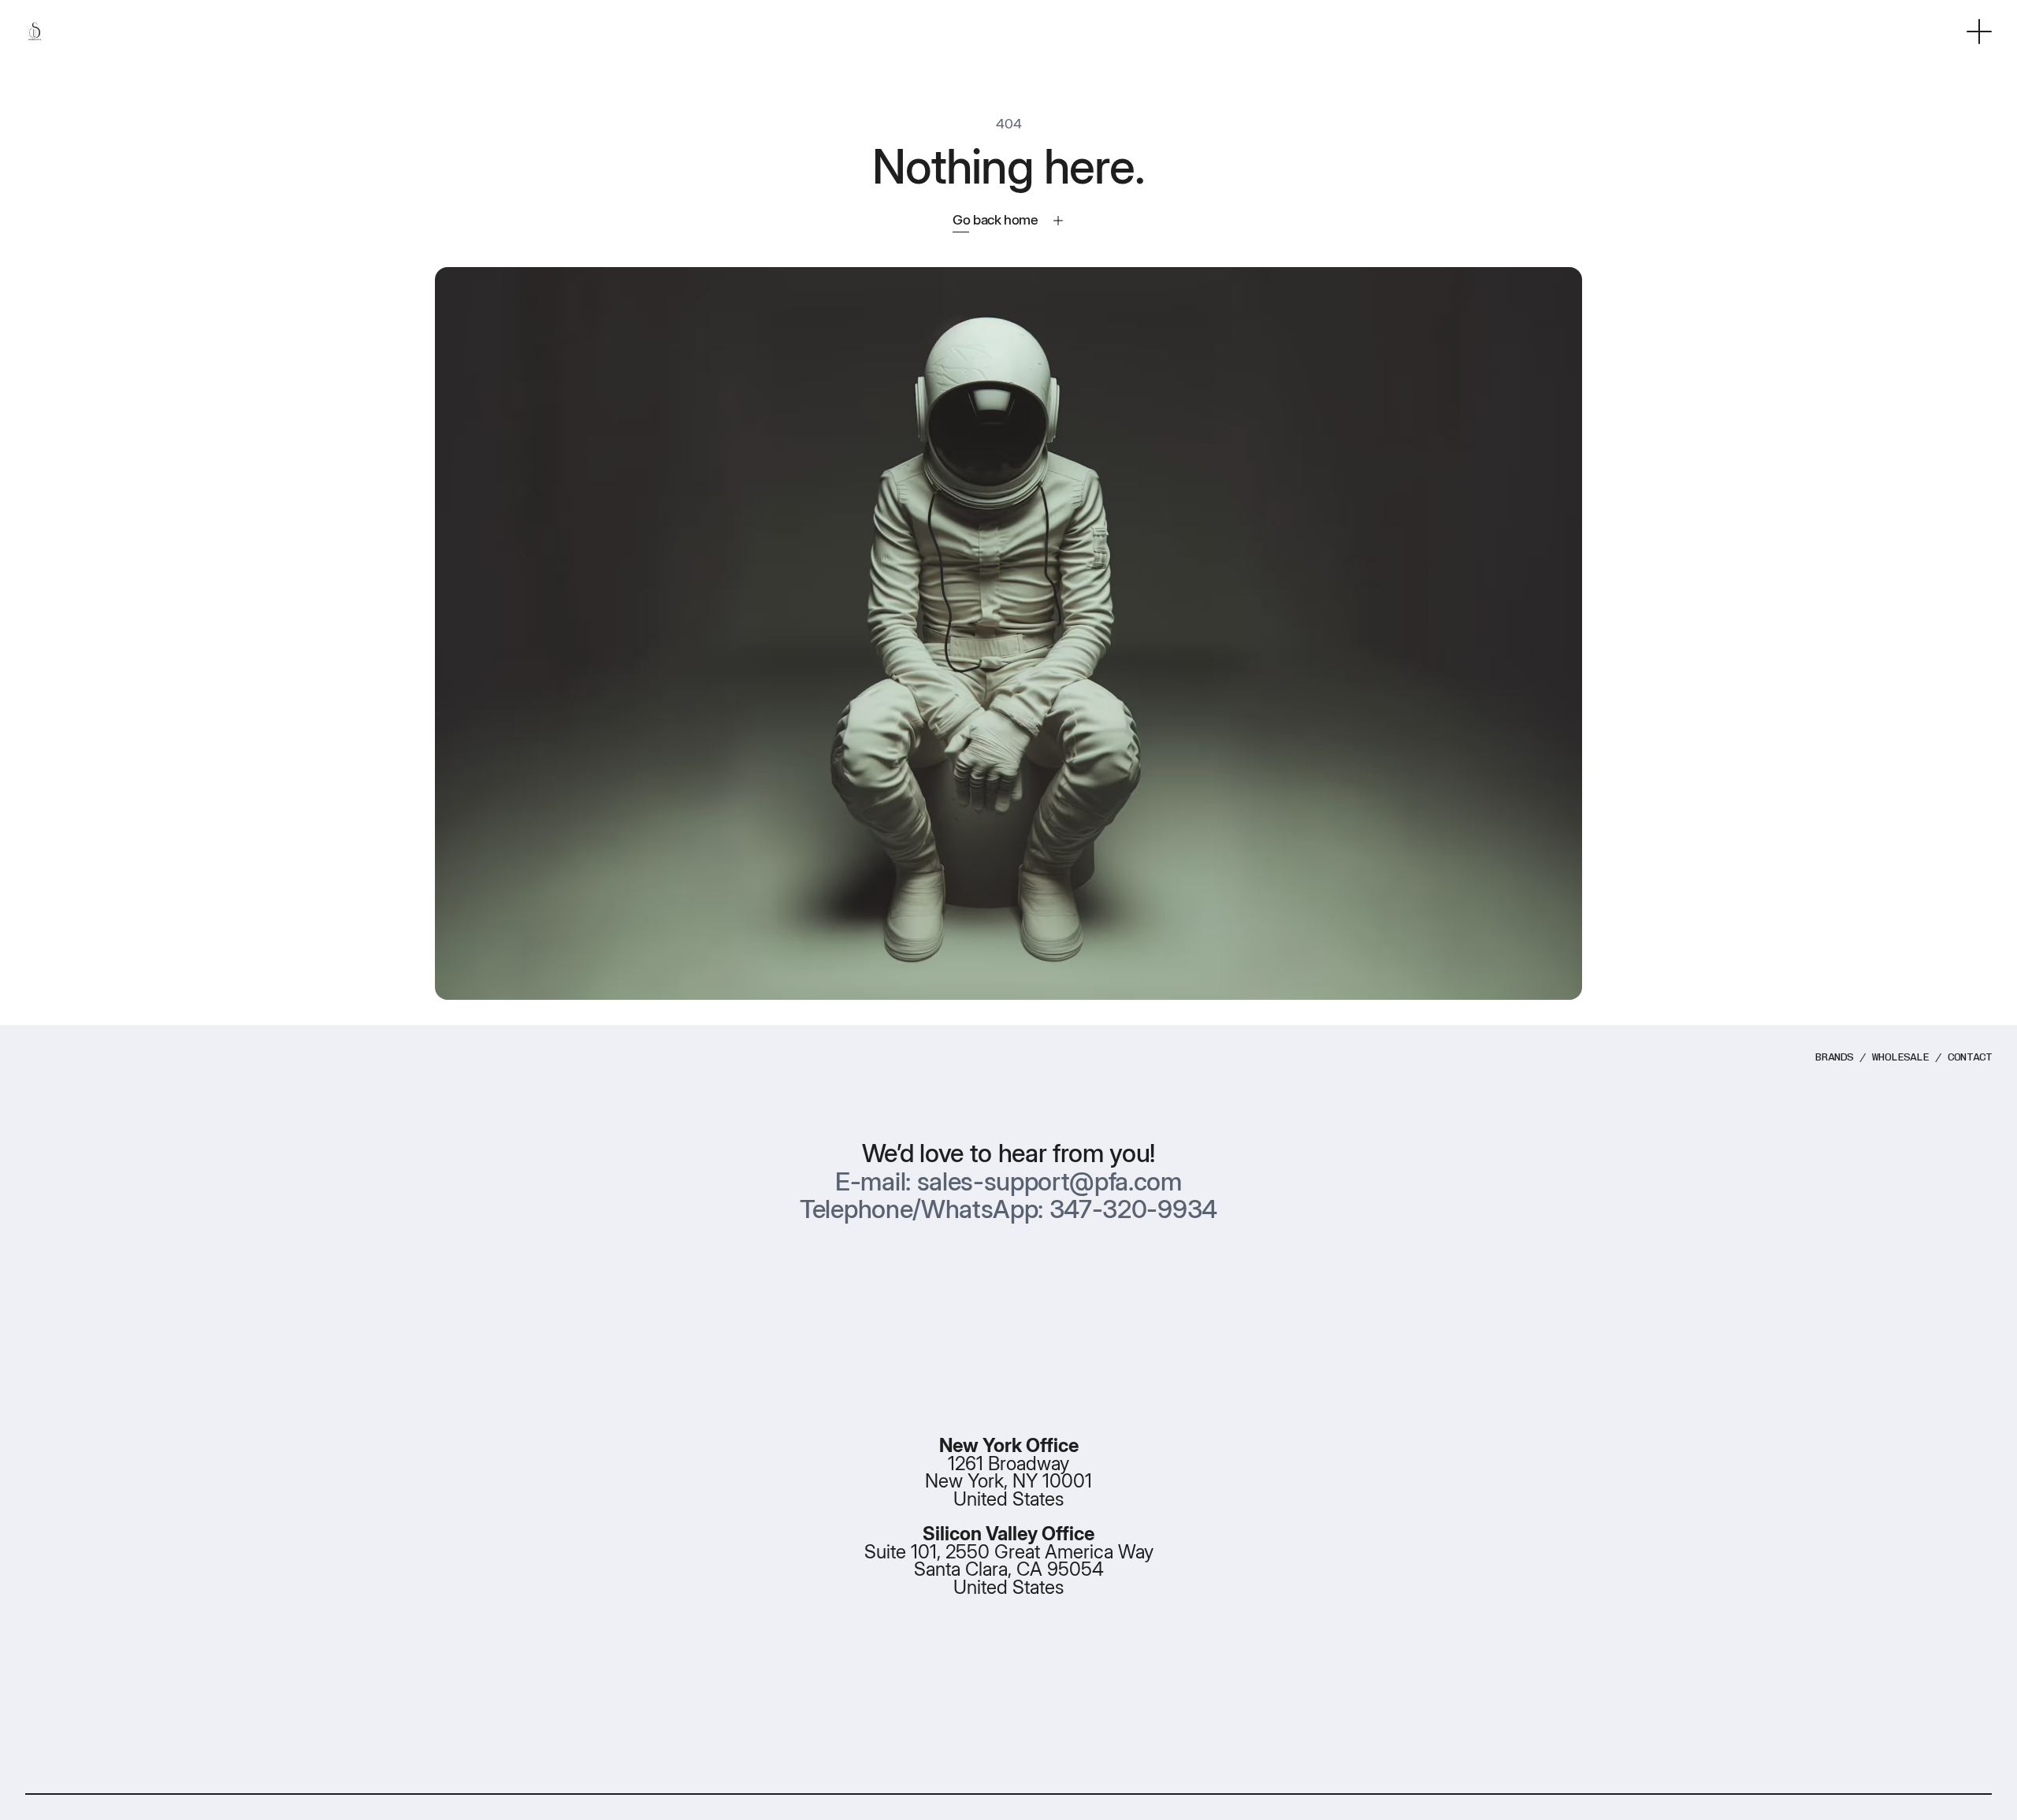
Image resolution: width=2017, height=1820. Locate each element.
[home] (35, 32)
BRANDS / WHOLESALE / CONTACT (1904, 1057)
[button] (1979, 32)
